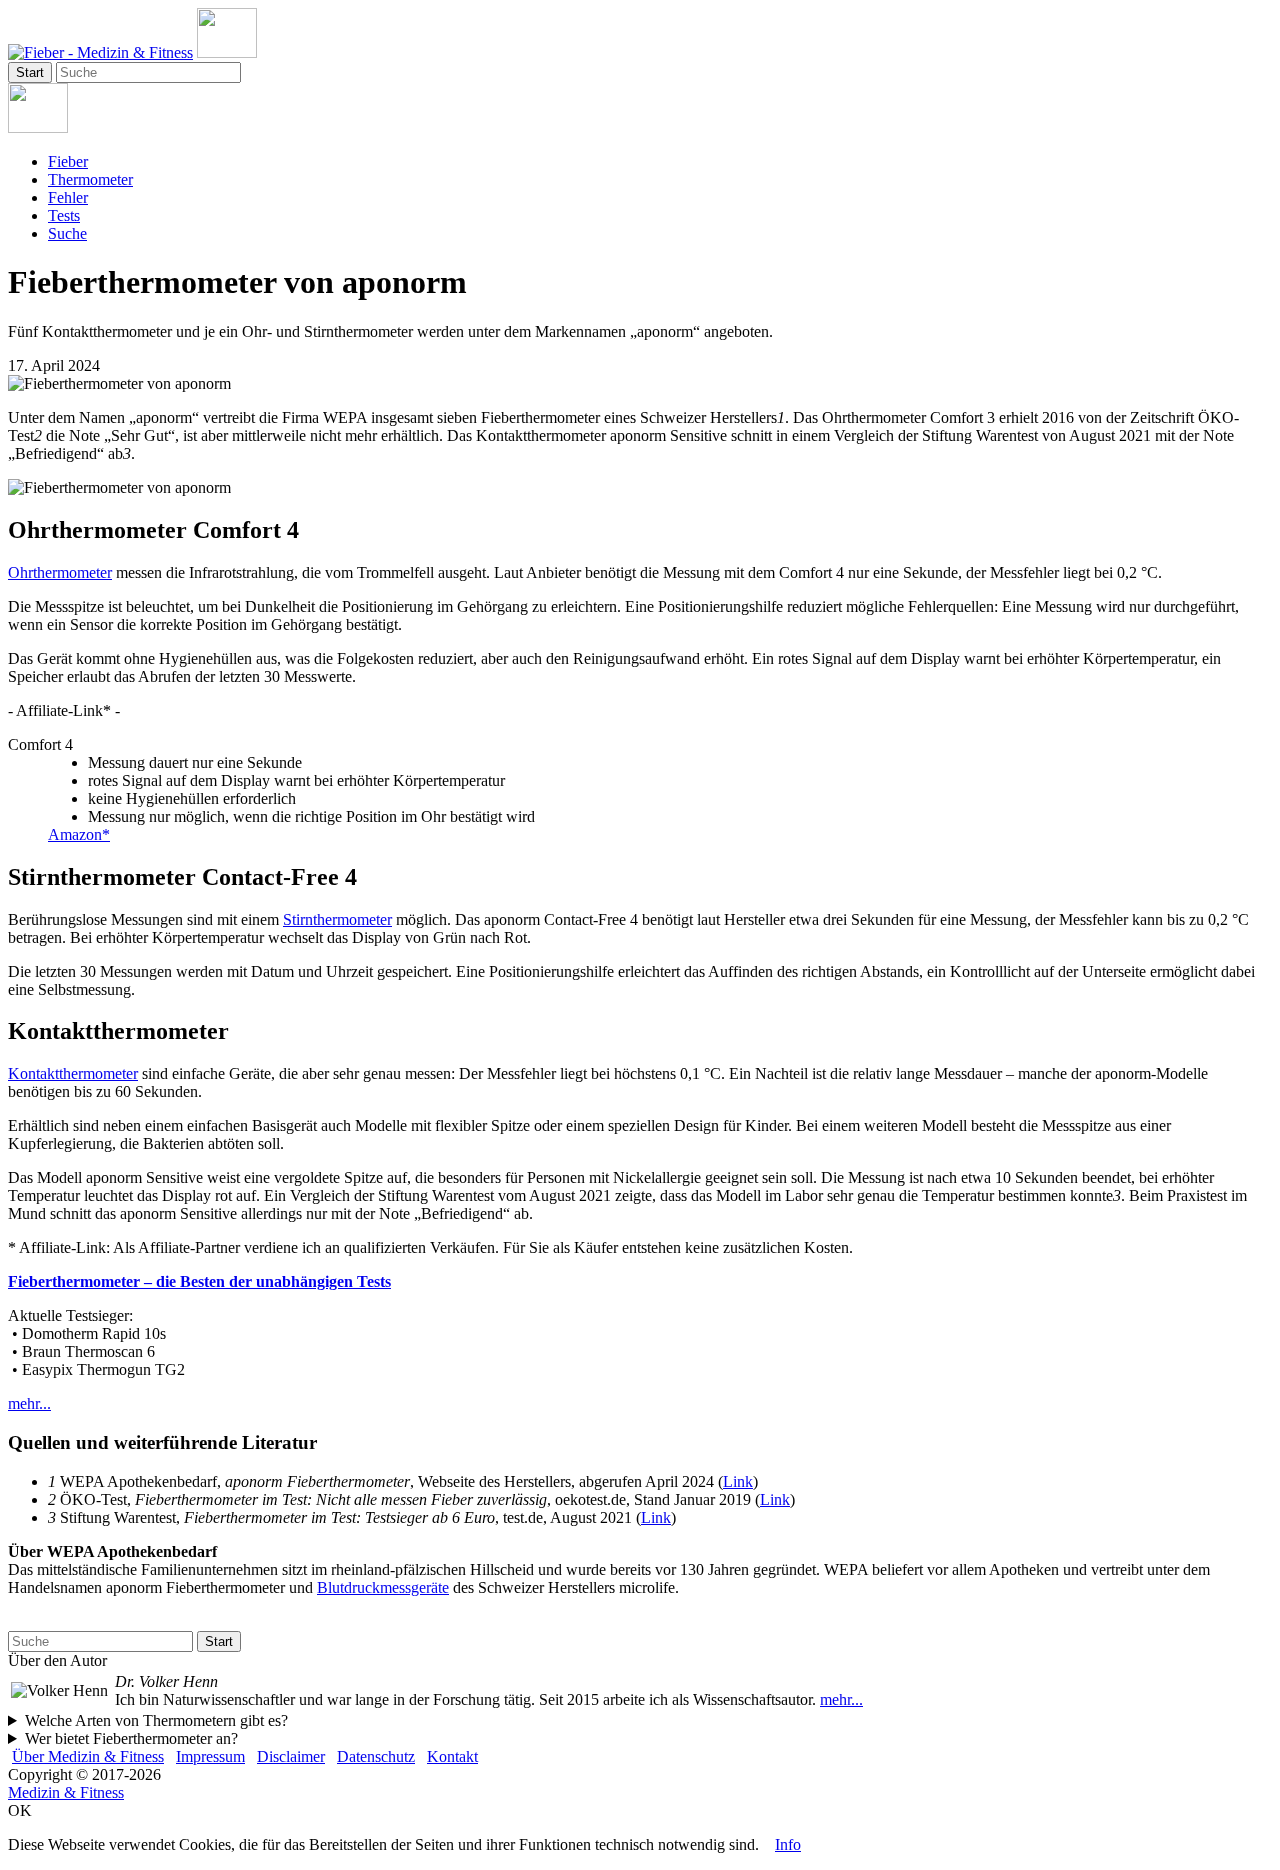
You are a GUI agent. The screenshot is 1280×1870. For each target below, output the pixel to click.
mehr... (29, 1403)
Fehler (68, 197)
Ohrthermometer (60, 572)
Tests (64, 215)
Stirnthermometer (337, 919)
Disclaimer (291, 1756)
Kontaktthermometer (73, 1073)
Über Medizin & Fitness (88, 1756)
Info (788, 1844)
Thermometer (90, 179)
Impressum (210, 1756)
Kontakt (452, 1756)
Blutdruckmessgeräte (383, 1587)
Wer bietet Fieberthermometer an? (131, 1738)
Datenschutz (376, 1756)
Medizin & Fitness (66, 1792)
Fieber (68, 161)
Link (738, 1481)
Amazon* (79, 834)
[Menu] (227, 52)
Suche (67, 233)
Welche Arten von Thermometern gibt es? (156, 1720)
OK (20, 1810)
